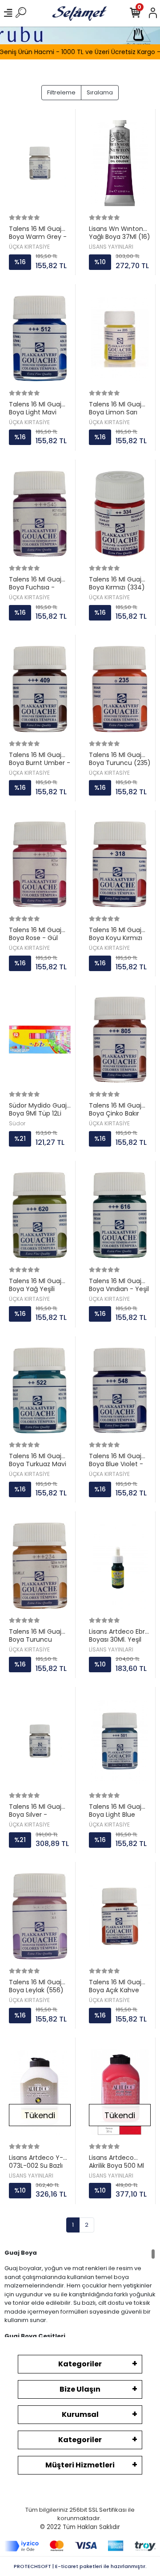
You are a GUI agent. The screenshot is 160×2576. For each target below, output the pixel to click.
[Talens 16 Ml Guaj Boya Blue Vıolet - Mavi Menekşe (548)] (120, 1391)
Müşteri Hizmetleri (80, 2465)
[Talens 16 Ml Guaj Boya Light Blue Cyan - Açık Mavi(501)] (120, 1741)
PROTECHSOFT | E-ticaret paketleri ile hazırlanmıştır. (80, 2566)
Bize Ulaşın (80, 2389)
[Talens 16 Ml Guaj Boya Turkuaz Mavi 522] (40, 1391)
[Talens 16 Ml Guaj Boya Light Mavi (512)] (40, 338)
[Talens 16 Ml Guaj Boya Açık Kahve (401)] (120, 1916)
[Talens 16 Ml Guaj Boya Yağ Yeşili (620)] (40, 1215)
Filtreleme (61, 92)
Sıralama (100, 92)
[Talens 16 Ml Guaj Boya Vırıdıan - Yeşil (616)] (120, 1215)
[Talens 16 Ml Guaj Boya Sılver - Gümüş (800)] (40, 1741)
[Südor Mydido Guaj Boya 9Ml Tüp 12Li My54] (40, 1040)
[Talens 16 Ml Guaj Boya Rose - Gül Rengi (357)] (40, 865)
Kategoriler (80, 2364)
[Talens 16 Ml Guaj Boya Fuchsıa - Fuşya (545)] (40, 514)
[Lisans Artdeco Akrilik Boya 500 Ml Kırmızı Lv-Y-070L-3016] (120, 2092)
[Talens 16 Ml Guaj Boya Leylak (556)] (40, 1916)
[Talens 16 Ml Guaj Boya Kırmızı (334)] (120, 514)
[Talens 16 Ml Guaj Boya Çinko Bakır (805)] (120, 1040)
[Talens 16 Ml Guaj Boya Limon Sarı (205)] (120, 338)
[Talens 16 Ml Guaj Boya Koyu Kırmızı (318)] (120, 865)
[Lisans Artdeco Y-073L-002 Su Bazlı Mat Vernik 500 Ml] (40, 2092)
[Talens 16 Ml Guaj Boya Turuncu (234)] (40, 1566)
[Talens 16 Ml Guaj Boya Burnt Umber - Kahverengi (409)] (40, 689)
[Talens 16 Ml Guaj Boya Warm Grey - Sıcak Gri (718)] (40, 163)
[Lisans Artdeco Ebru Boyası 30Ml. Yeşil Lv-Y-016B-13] (120, 1566)
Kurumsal (80, 2414)
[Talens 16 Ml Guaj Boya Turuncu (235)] (120, 689)
